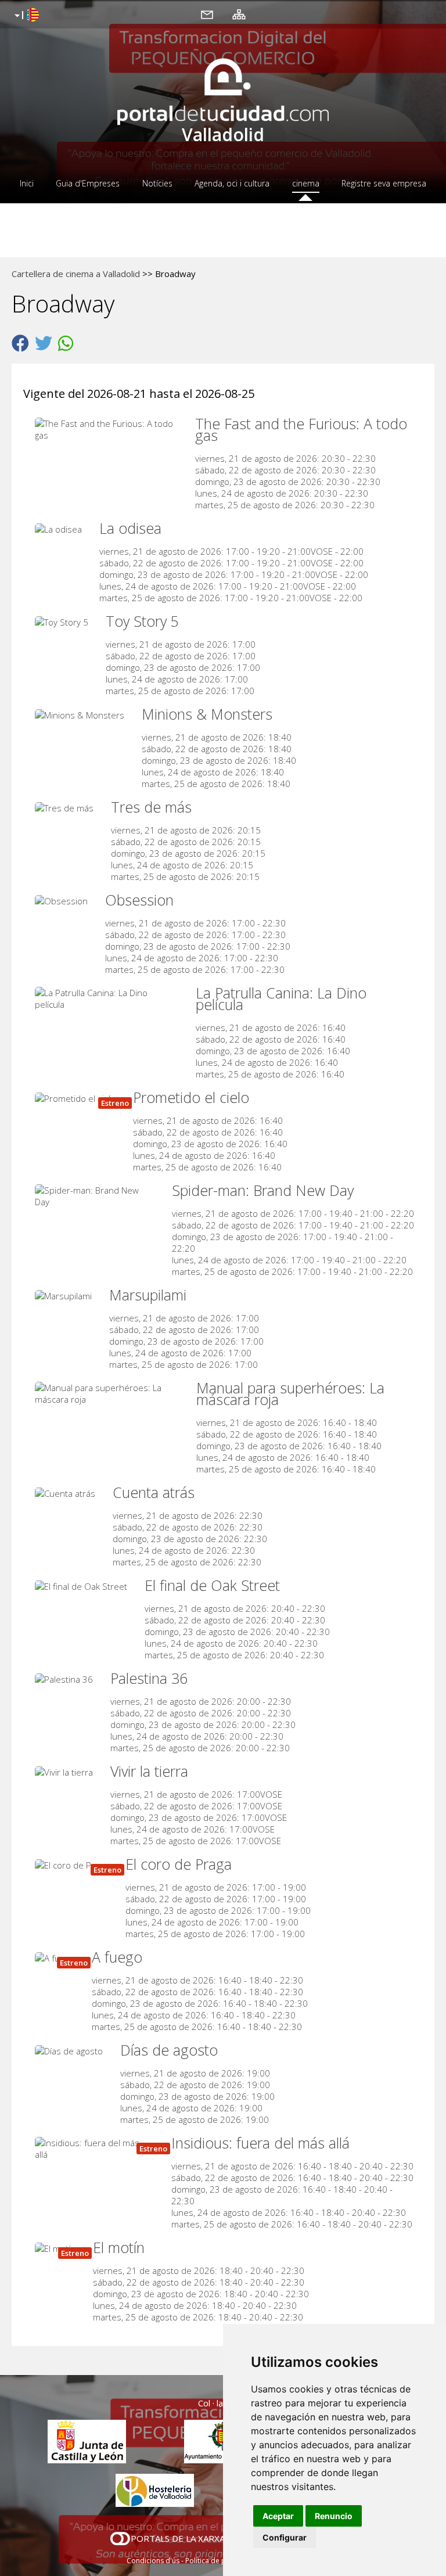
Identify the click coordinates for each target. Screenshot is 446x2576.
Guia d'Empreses (88, 183)
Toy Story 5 (142, 621)
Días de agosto (169, 2050)
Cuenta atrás (154, 1492)
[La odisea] (61, 528)
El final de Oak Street (212, 1585)
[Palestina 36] (67, 1678)
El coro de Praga (179, 1864)
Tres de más (151, 807)
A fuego (117, 1957)
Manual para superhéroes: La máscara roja (290, 1393)
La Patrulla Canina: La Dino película (281, 998)
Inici (27, 183)
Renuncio (334, 2516)
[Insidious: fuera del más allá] (97, 2147)
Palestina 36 (149, 1678)
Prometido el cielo (191, 1097)
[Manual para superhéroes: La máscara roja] (110, 1392)
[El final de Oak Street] (84, 1585)
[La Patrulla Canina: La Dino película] (109, 997)
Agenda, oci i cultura (232, 183)
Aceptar (278, 2516)
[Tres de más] (67, 807)
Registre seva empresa (384, 183)
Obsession (139, 900)
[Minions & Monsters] (82, 714)
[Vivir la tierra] (67, 1771)
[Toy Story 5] (64, 621)
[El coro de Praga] (74, 1864)
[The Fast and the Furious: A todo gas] (109, 428)
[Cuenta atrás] (68, 1492)
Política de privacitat (219, 2561)
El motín (119, 2247)
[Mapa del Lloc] (239, 14)
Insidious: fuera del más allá (260, 2143)
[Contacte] (207, 14)
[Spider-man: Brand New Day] (98, 1195)
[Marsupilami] (66, 1295)
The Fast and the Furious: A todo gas (301, 429)
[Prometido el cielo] (78, 1097)
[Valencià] (25, 16)
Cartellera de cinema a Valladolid (76, 274)
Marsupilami (148, 1295)
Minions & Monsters (207, 714)
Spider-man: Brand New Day (263, 1190)
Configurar (285, 2537)
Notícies (157, 183)
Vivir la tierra (149, 1771)
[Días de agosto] (72, 2050)
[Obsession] (64, 900)
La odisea (130, 528)
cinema (306, 183)
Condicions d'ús (153, 2561)
